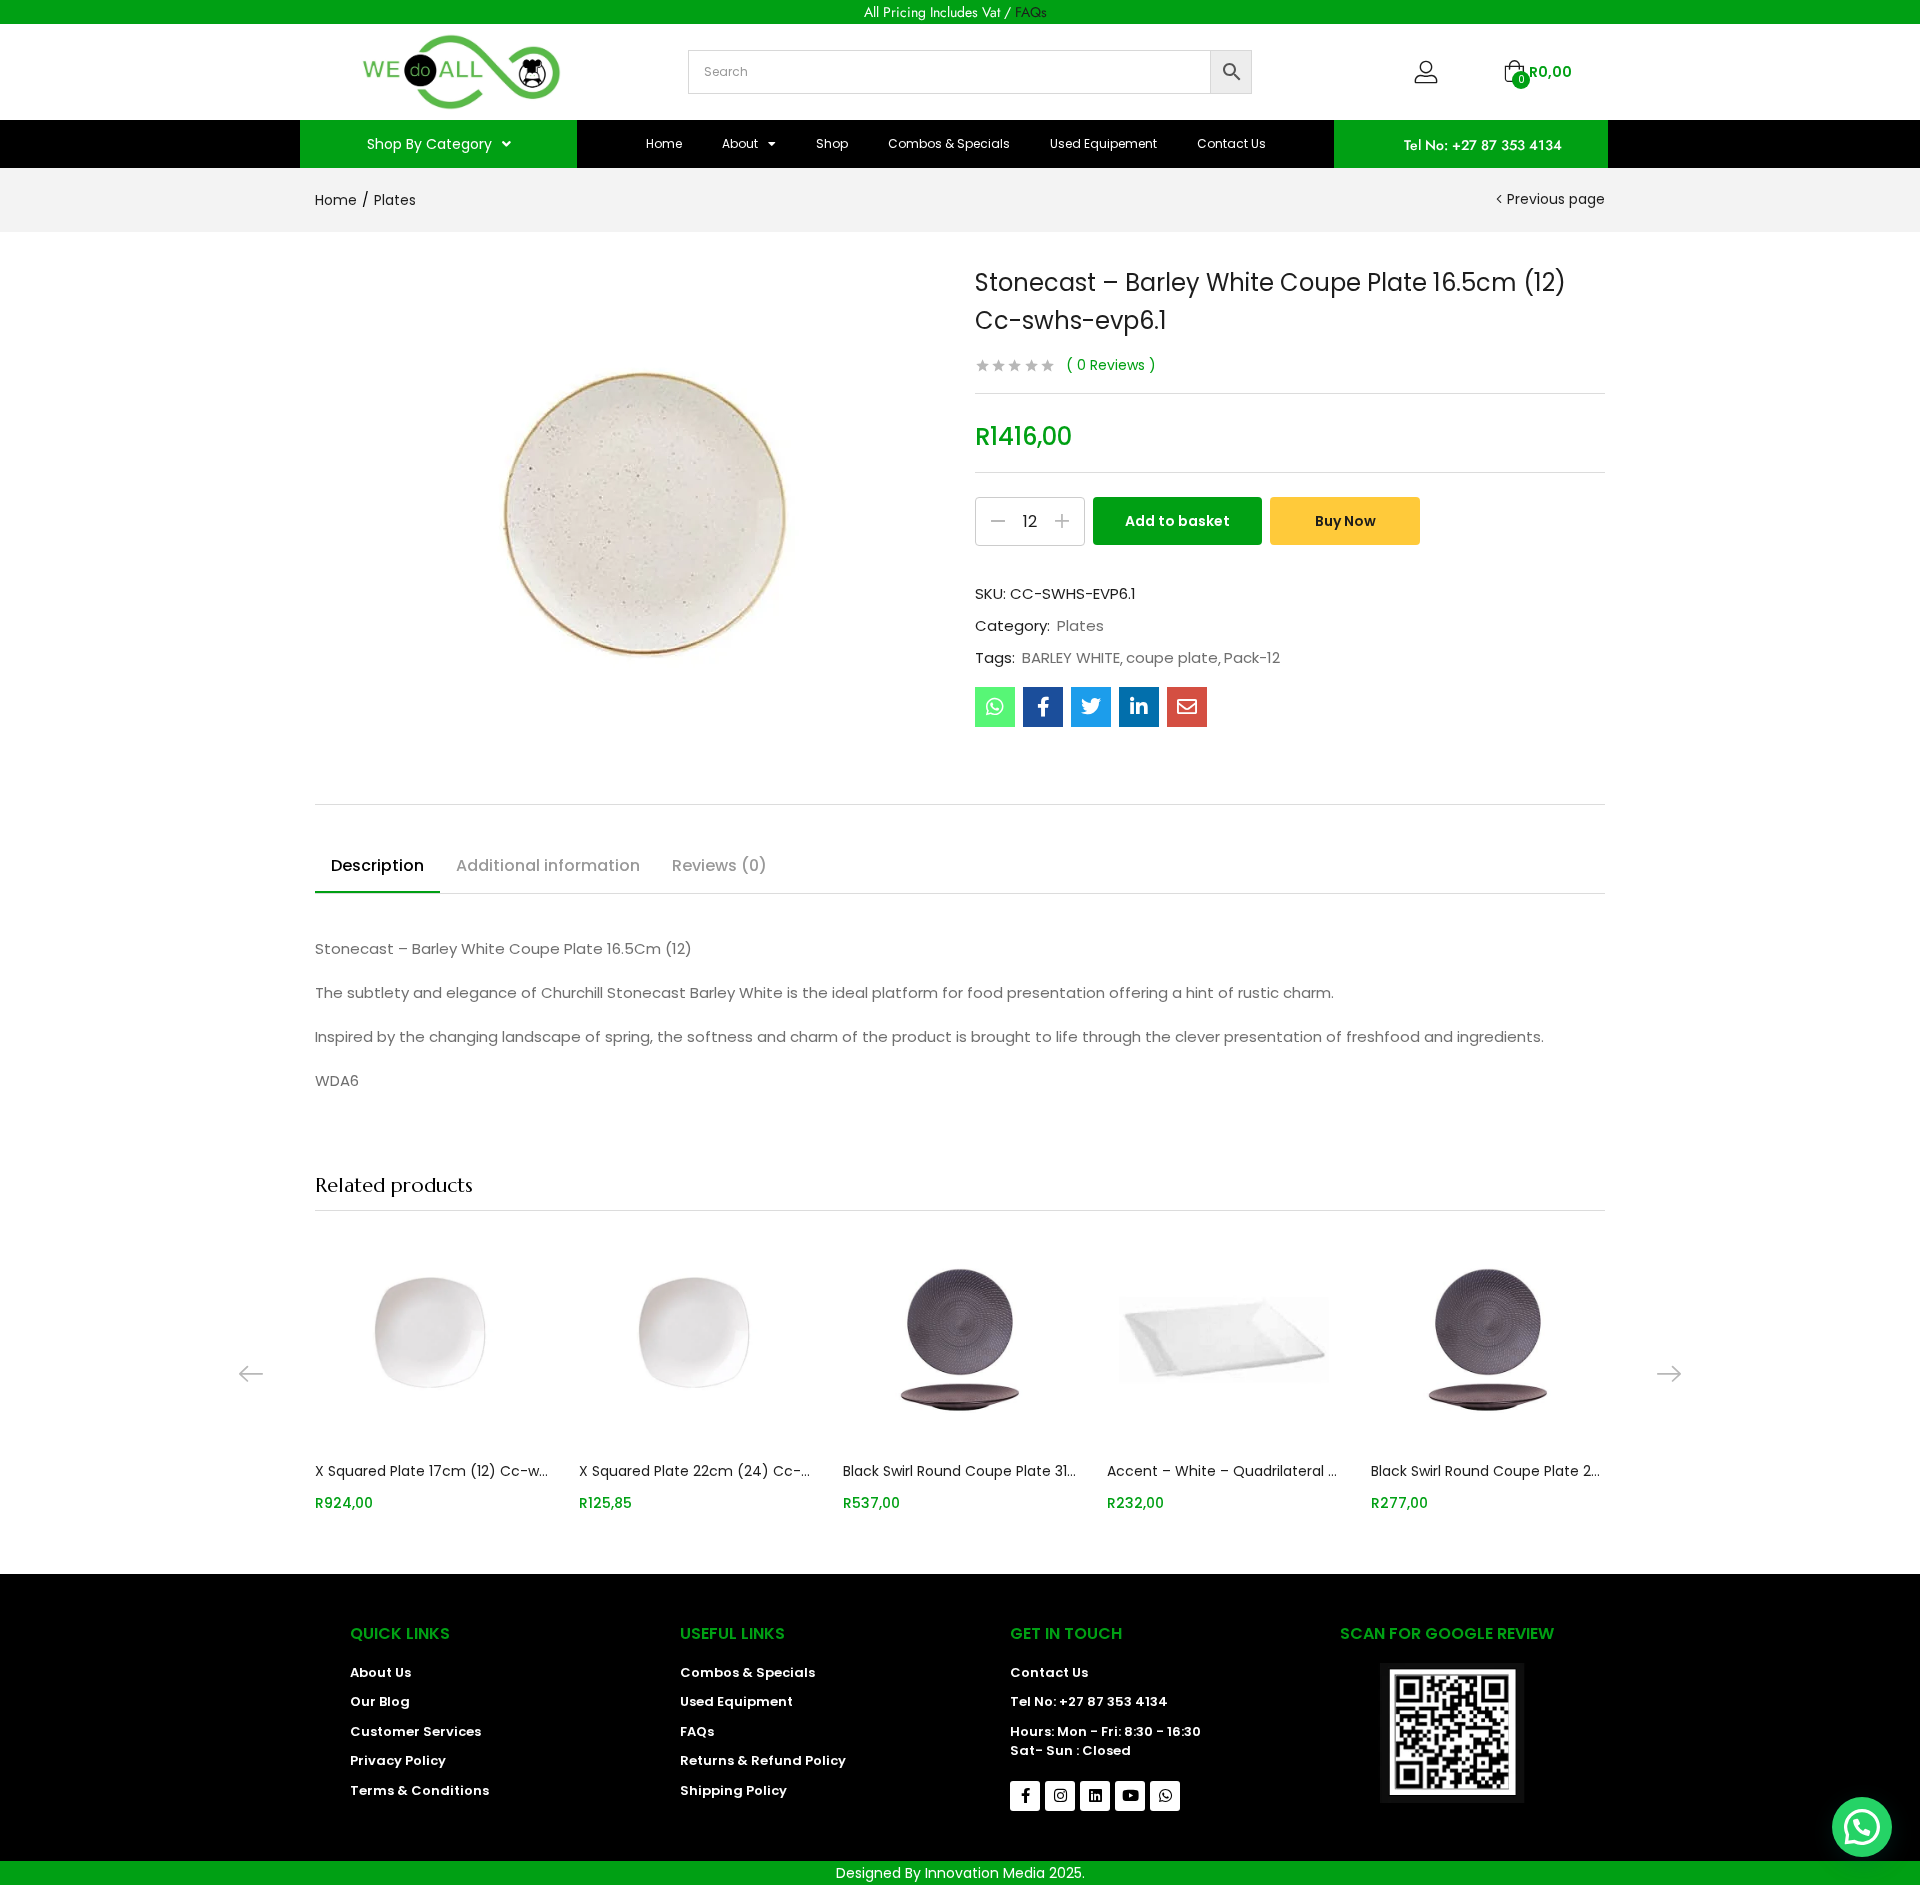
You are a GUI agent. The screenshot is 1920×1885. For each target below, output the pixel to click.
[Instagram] (1060, 1796)
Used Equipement (1103, 143)
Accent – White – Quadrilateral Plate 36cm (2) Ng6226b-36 (1224, 1471)
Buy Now (1345, 521)
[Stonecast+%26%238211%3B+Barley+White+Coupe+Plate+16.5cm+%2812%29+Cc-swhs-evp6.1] (1091, 707)
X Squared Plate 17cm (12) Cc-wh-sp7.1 (432, 1471)
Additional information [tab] (548, 865)
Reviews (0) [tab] (719, 865)
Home (664, 143)
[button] (1537, 72)
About (740, 143)
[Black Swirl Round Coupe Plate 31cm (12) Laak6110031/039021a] (960, 1340)
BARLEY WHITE (1071, 658)
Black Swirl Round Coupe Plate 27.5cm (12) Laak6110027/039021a (1488, 1471)
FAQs (1031, 12)
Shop (832, 143)
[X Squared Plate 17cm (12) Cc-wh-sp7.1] (432, 1340)
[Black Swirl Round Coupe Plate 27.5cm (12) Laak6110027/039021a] (1488, 1340)
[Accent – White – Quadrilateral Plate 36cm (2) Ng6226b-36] (1224, 1340)
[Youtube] (1130, 1796)
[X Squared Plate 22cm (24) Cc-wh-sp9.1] (696, 1340)
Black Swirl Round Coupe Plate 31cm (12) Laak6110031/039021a (960, 1471)
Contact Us (1231, 143)
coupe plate (1172, 658)
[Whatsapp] (1165, 1796)
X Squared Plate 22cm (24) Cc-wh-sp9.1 (696, 1471)
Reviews (1111, 365)
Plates (395, 200)
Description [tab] (377, 865)
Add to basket (1177, 521)
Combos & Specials (949, 143)
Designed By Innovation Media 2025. (960, 1873)
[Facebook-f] (1025, 1796)
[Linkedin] (1095, 1796)
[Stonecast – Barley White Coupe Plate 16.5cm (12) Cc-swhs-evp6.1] (995, 707)
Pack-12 (1252, 658)
